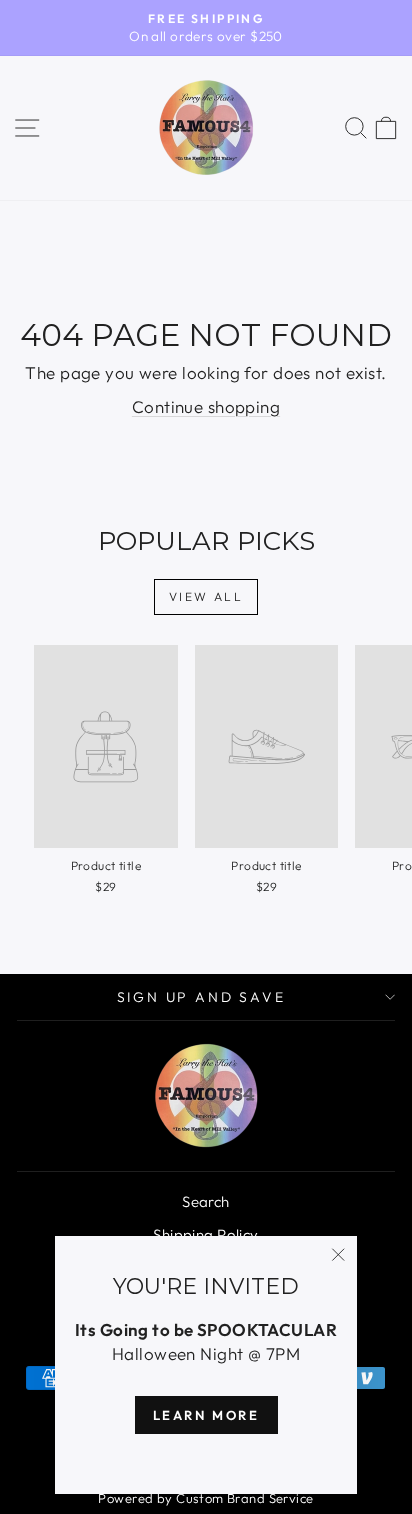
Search (206, 1201)
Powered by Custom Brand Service (205, 1498)
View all (206, 596)
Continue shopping (206, 406)
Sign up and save (201, 997)
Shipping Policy (205, 1234)
